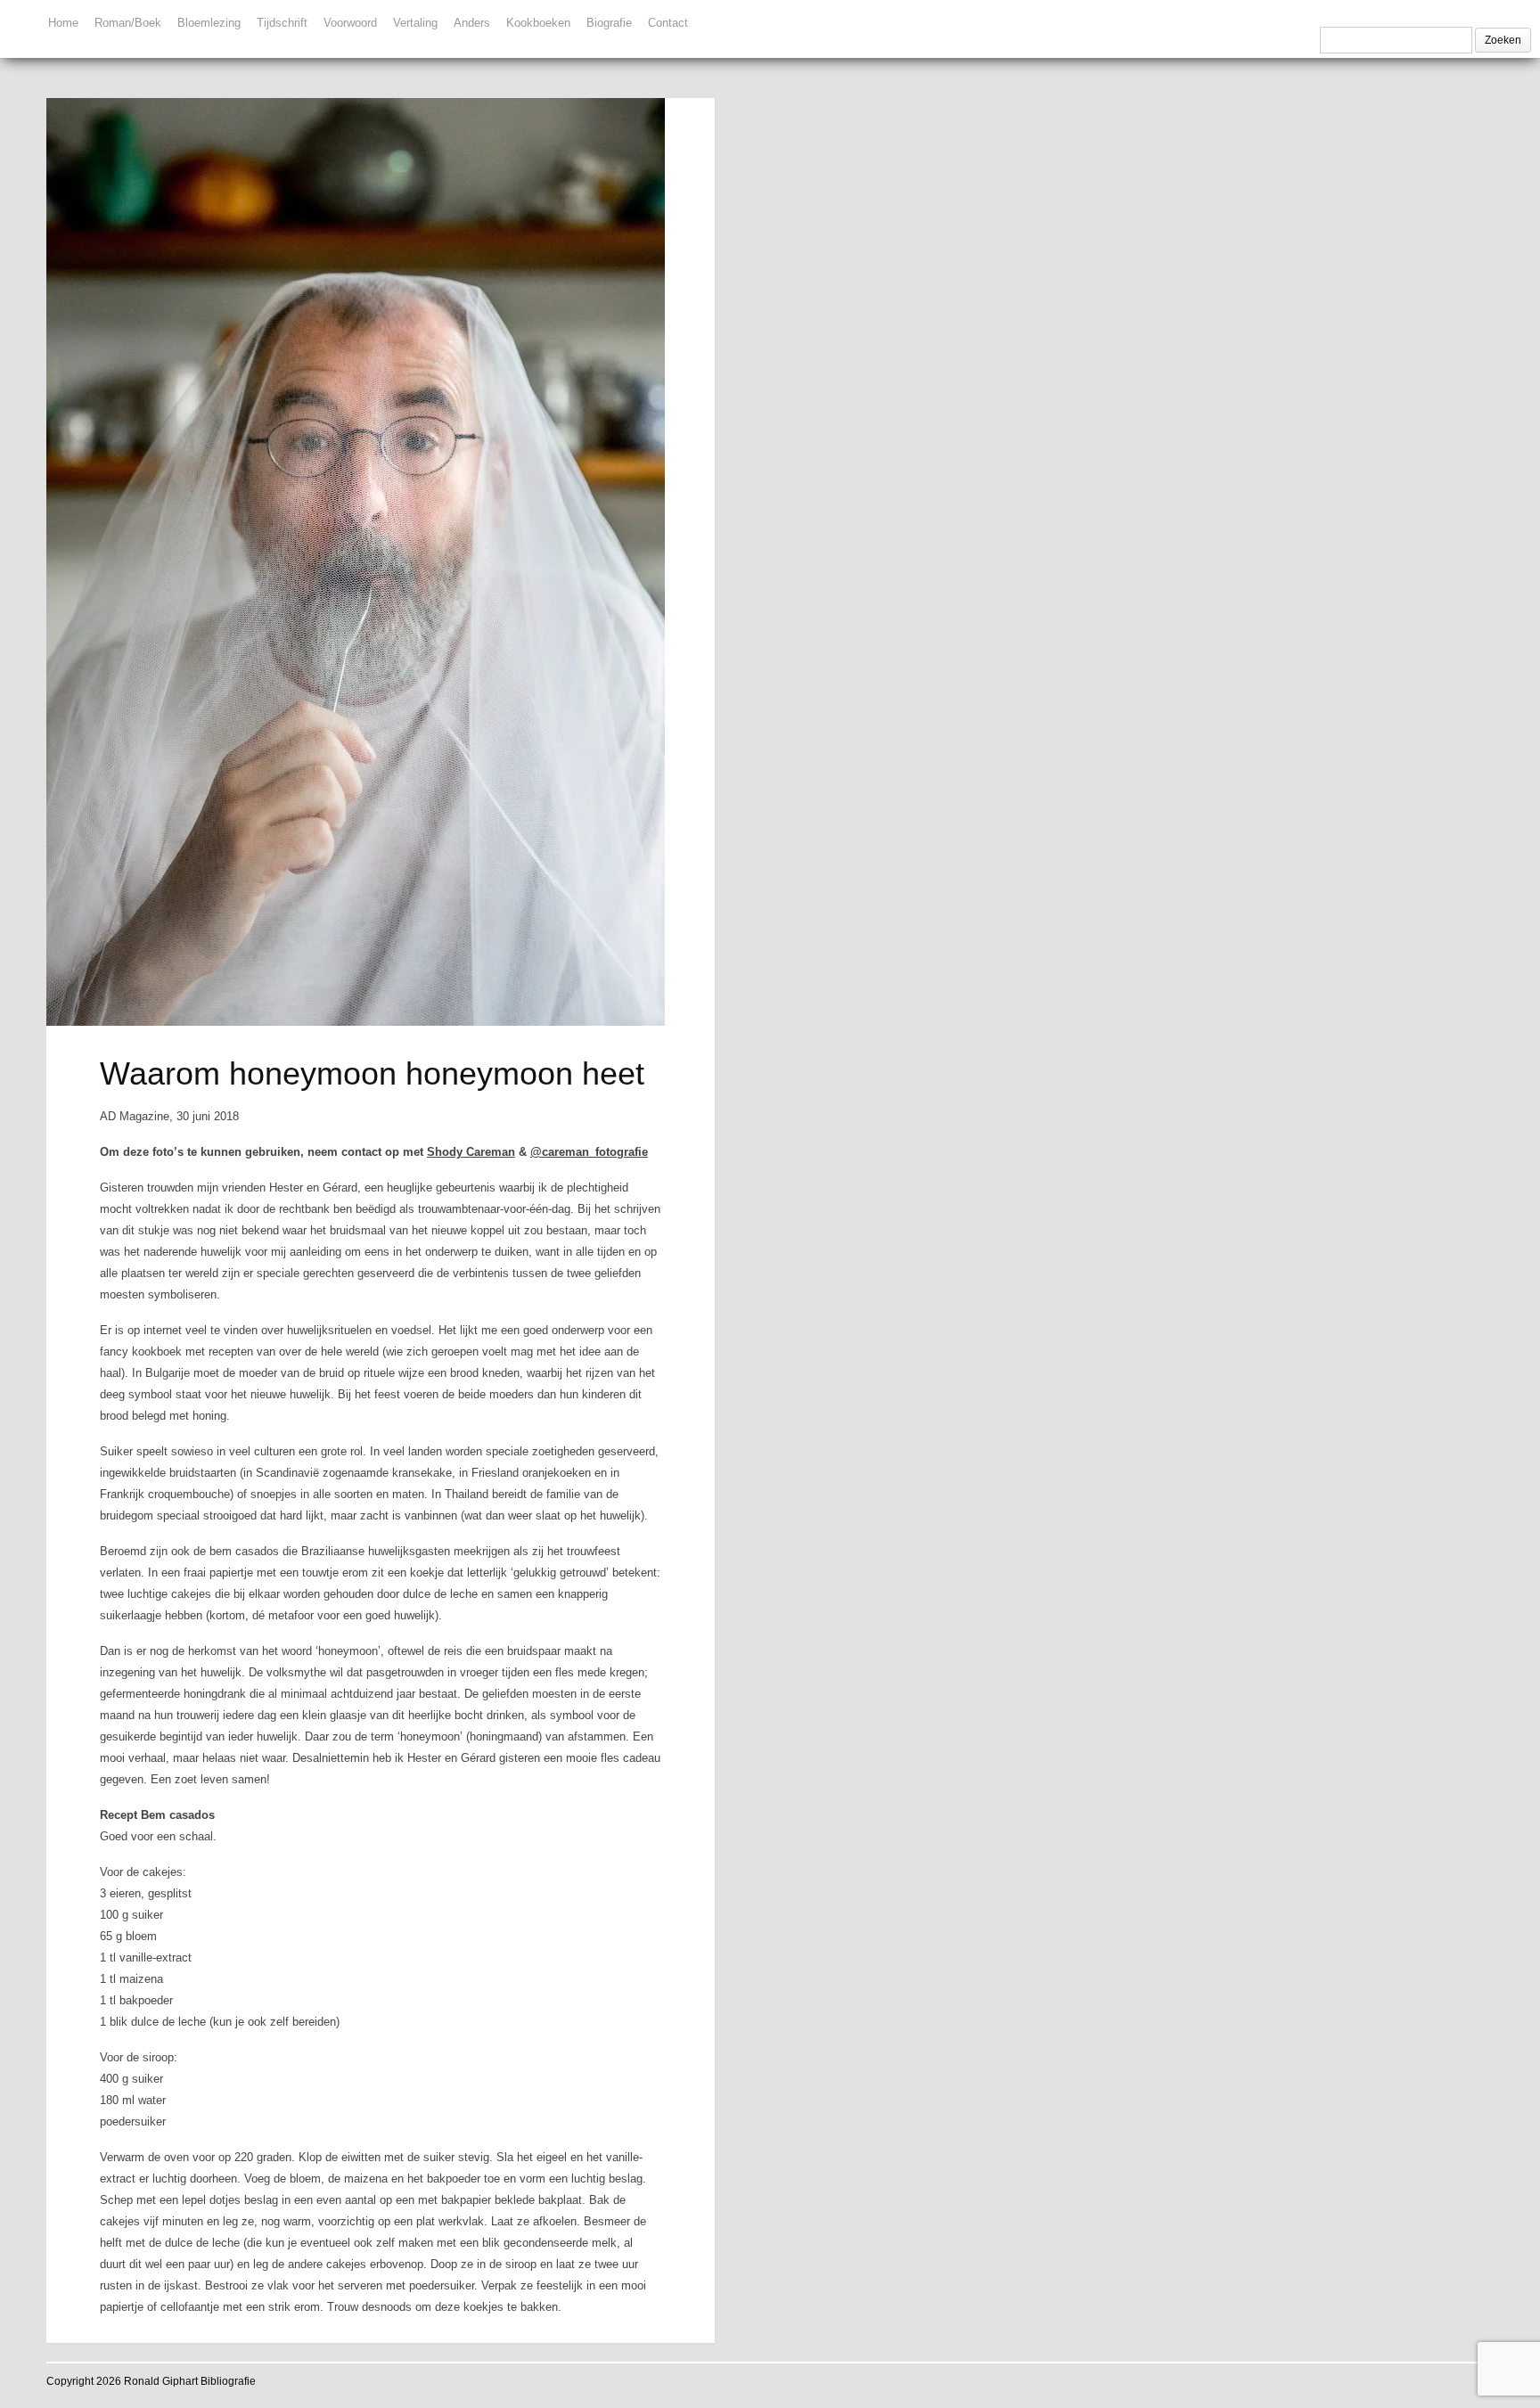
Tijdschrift (282, 23)
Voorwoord (350, 23)
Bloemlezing (209, 23)
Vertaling (415, 23)
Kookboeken (538, 23)
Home (63, 23)
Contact (668, 23)
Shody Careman (471, 1152)
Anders (472, 23)
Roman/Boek (128, 23)
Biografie (609, 23)
